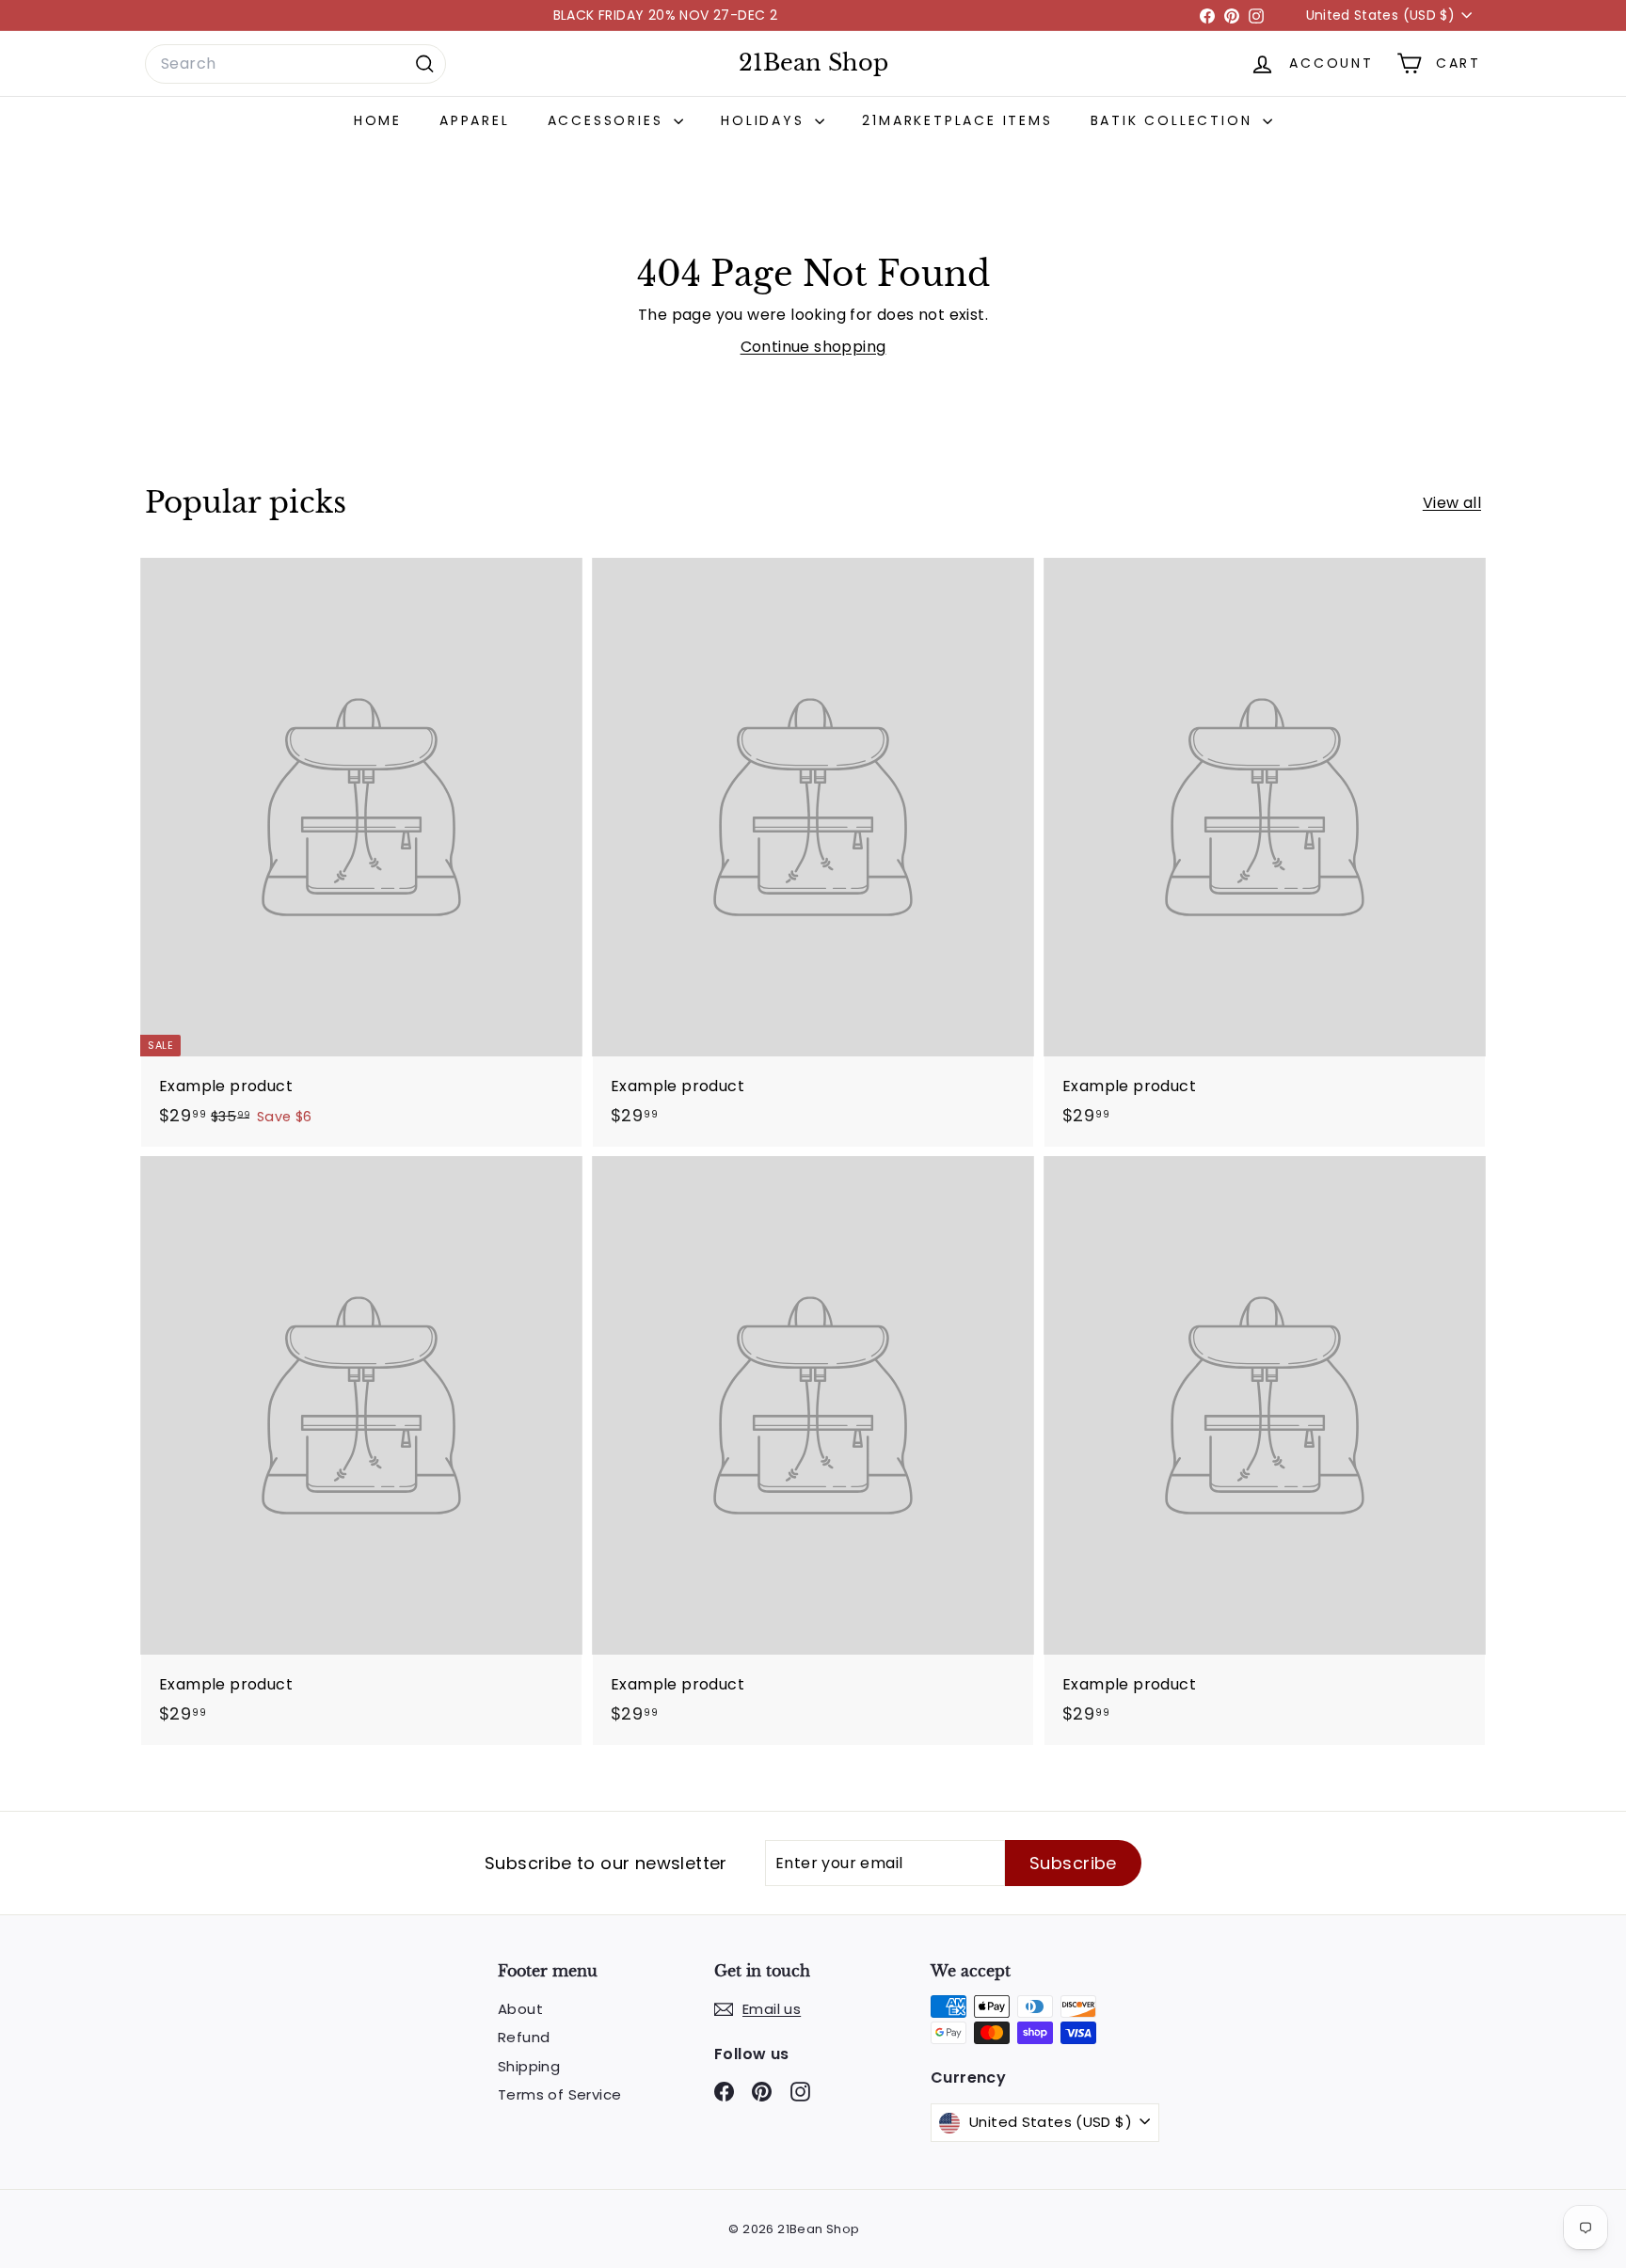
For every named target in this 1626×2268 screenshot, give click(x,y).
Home (378, 120)
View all (1452, 503)
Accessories (609, 120)
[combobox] (295, 64)
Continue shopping (813, 347)
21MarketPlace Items (957, 120)
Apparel (475, 120)
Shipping (529, 2066)
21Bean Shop (813, 63)
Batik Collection (1175, 120)
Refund (524, 2037)
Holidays (765, 120)
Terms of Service (559, 2094)
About (520, 2009)
